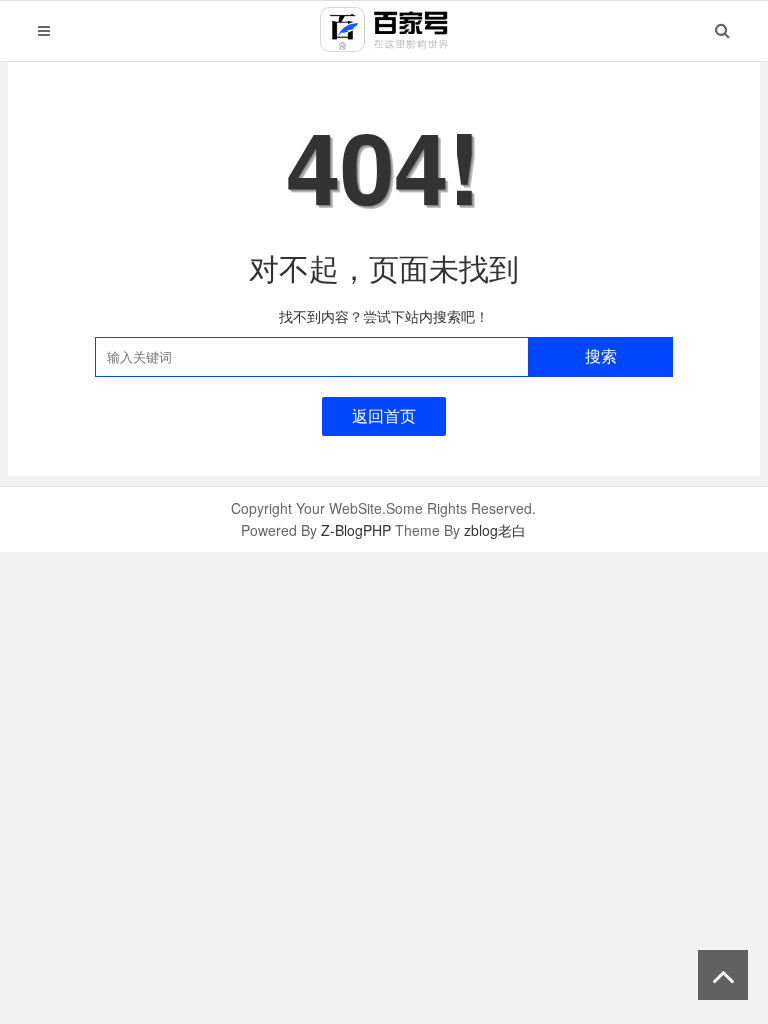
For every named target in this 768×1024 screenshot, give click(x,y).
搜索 (601, 356)
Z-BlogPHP (356, 530)
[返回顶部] (723, 975)
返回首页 (384, 415)
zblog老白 (495, 530)
